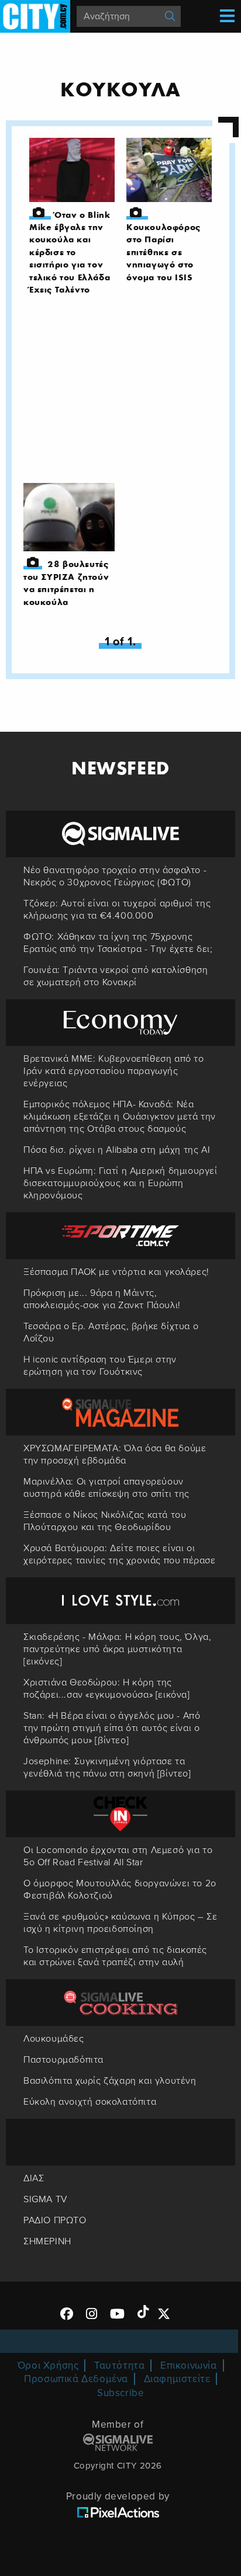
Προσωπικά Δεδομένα (76, 2379)
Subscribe (120, 2393)
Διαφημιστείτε (177, 2379)
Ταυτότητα (119, 2365)
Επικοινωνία (189, 2365)
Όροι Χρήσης (48, 2365)
